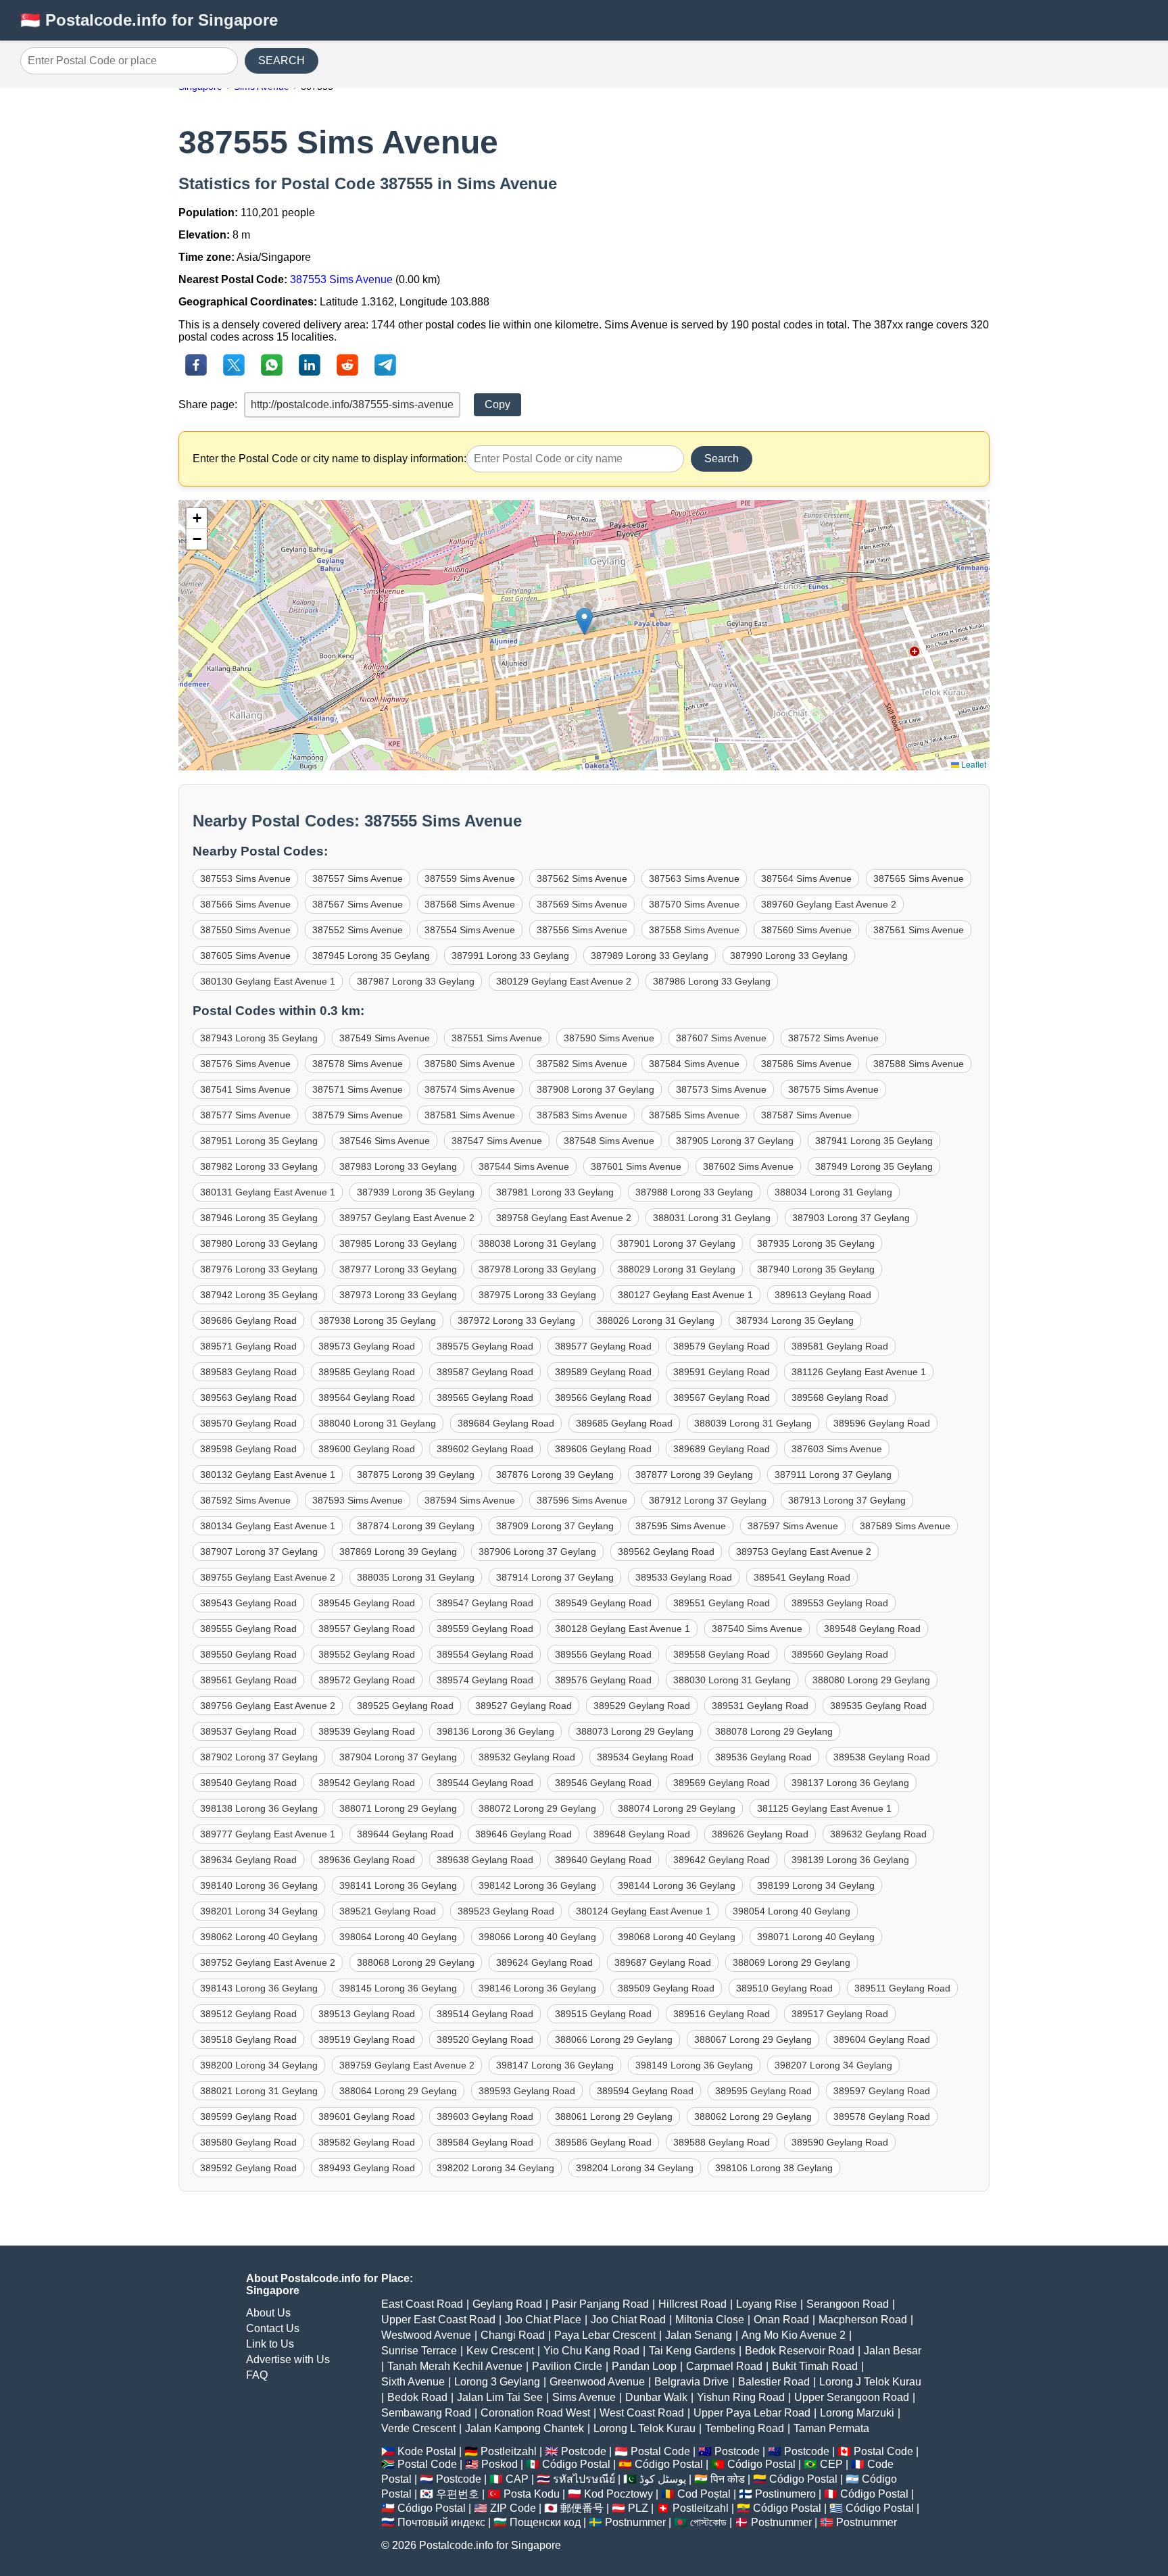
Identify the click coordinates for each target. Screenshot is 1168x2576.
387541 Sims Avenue (245, 1089)
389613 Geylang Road (823, 1295)
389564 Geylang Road (367, 1397)
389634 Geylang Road (248, 1860)
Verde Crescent (418, 2428)
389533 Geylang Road (684, 1577)
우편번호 (458, 2494)
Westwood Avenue (426, 2335)
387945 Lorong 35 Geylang (371, 956)
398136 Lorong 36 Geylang (495, 1731)
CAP (517, 2479)
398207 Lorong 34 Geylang (833, 2065)
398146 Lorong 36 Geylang (537, 1988)
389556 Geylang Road (603, 1654)
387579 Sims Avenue (358, 1115)
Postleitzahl (509, 2451)
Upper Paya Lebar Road (752, 2413)
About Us (268, 2313)
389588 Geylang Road (722, 2142)
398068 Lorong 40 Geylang (677, 1937)
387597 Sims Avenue (793, 1526)
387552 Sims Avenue (358, 930)
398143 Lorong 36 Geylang (259, 1988)
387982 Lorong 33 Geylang (259, 1166)
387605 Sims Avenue (245, 956)
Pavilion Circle (567, 2366)
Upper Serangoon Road (852, 2397)
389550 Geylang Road (248, 1654)
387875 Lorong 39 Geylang (416, 1475)
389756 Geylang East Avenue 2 (268, 1706)
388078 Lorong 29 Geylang (774, 1731)
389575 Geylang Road (485, 1346)
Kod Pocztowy (618, 2494)
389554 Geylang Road (485, 1654)
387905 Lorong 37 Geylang (735, 1141)
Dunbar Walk (656, 2397)
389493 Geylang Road (367, 2168)
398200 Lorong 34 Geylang (259, 2065)
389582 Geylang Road (367, 2142)
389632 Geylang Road (878, 1834)
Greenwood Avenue (597, 2382)
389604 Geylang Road (882, 2039)
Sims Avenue (584, 2397)
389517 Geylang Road (840, 2014)
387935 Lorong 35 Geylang (816, 1243)
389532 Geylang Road (527, 1757)
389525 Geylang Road (405, 1706)
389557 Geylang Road (367, 1629)
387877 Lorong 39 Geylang (694, 1475)
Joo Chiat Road (628, 2320)
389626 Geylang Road (760, 1834)
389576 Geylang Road (603, 1680)
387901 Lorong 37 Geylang (677, 1243)
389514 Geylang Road (485, 2014)
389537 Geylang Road (248, 1731)
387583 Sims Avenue (582, 1115)
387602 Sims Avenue (748, 1166)
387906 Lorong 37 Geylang (537, 1552)
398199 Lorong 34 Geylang (816, 1885)
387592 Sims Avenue (245, 1500)
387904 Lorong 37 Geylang (398, 1757)
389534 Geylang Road (645, 1757)
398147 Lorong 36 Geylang (555, 2065)
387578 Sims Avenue (358, 1064)
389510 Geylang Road (784, 1988)
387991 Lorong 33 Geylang (510, 956)
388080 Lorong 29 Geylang (871, 1680)
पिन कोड (728, 2479)
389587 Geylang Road (485, 1372)
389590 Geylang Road (840, 2142)
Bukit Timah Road (815, 2366)
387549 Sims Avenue (385, 1038)
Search (722, 459)
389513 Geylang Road (367, 2014)
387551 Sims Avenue (497, 1038)
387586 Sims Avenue (806, 1064)
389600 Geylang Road (367, 1449)
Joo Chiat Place (543, 2320)
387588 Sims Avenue (919, 1064)
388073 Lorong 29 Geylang (635, 1731)
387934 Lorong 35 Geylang (795, 1320)
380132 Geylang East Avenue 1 (268, 1475)
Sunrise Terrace (419, 2351)
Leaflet (973, 764)
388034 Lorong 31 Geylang (833, 1192)
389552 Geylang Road (367, 1654)
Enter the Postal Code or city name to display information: (330, 459)
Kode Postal (427, 2451)
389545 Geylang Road (367, 1603)
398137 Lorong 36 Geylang (850, 1783)
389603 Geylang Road (485, 2116)
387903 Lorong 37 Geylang (851, 1218)
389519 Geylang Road (367, 2039)
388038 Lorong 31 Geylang (537, 1243)
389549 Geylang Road (603, 1603)
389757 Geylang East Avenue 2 (407, 1218)
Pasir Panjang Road (600, 2304)
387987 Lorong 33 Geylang (416, 981)
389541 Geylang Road (802, 1577)
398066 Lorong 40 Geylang (537, 1937)
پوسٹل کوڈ (663, 2479)
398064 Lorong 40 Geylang (398, 1937)
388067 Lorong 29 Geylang (753, 2039)
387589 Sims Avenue (905, 1526)
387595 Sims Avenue (681, 1526)
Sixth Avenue (413, 2382)
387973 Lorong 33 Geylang (398, 1295)
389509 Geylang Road (666, 1988)
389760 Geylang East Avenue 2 (829, 904)
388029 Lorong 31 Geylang (677, 1269)
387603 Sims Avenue (837, 1449)
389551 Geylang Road (722, 1603)
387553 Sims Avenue (341, 279)
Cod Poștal (704, 2494)
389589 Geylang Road (603, 1372)
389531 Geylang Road (760, 1706)
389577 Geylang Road (603, 1346)
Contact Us (273, 2328)
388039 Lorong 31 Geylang (753, 1423)
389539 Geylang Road (367, 1731)
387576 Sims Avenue (245, 1064)
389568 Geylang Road (840, 1397)
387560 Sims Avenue (806, 930)
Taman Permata (831, 2428)
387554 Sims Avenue (470, 930)
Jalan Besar (893, 2351)
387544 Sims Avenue (524, 1166)
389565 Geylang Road (485, 1397)
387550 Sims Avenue (245, 930)
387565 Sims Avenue (919, 878)
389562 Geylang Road (666, 1552)
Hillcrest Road (692, 2304)
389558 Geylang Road (722, 1654)
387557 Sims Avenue (358, 878)
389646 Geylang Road (524, 1834)
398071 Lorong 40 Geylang (816, 1937)
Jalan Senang (699, 2335)
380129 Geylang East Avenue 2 (564, 981)
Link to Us (270, 2344)
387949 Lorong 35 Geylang (874, 1166)
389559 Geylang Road (485, 1629)
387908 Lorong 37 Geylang (595, 1089)
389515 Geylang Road (603, 2014)
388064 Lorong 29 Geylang (398, 2091)
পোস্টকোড (708, 2522)
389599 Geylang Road (248, 2116)
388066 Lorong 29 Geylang (614, 2039)
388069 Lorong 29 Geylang (792, 1962)
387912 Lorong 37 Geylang (708, 1500)
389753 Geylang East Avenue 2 (804, 1552)
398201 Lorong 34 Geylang (259, 1911)
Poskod (500, 2464)
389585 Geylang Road (367, 1372)
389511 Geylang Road (902, 1988)
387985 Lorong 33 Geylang (398, 1243)
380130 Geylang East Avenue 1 (268, 981)
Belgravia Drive (691, 2382)
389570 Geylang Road (248, 1423)
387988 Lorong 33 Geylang (694, 1192)
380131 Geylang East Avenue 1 (268, 1192)
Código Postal (576, 2464)
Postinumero (785, 2494)
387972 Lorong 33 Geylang (516, 1320)
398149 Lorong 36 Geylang (694, 2065)
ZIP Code (513, 2508)
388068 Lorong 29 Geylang (416, 1962)
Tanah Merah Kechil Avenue (455, 2366)
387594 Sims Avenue (470, 1500)
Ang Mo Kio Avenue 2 (794, 2335)
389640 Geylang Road (603, 1860)
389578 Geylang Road (882, 2116)
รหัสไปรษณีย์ (584, 2479)
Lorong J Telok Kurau (870, 2382)
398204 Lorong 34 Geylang (635, 2168)
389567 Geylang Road (722, 1397)
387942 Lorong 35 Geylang (259, 1295)
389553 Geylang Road (840, 1603)
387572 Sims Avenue (833, 1038)
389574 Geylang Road (485, 1680)
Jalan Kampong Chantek (525, 2428)
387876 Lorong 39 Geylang (555, 1475)
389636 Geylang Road (367, 1860)
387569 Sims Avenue (582, 904)
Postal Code (660, 2451)
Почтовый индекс (441, 2522)
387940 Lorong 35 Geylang (816, 1269)
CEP (831, 2464)
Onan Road (781, 2320)
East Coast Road (422, 2304)
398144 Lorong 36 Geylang (677, 1885)
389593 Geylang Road (527, 2091)
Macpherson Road (863, 2320)
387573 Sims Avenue (721, 1089)
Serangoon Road (848, 2304)
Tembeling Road (745, 2428)
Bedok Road (417, 2397)
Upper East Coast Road (438, 2320)
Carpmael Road (724, 2366)
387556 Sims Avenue (582, 930)
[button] (584, 621)
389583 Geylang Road (248, 1372)
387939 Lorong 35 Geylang (416, 1192)
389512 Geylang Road (248, 2014)
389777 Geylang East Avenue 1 (268, 1834)
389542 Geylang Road (367, 1783)
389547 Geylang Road (485, 1603)
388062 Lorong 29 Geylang (753, 2116)
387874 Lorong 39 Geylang (416, 1526)
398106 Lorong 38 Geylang (774, 2168)
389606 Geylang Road (603, 1449)
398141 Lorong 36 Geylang (398, 1885)
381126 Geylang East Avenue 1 (859, 1372)
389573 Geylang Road (367, 1346)
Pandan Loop (644, 2366)
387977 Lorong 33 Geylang (398, 1269)
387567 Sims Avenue (358, 904)
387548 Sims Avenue (609, 1141)
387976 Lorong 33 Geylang (259, 1269)
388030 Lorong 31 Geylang (732, 1680)
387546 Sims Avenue (385, 1141)
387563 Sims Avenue (694, 878)
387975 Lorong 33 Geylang (537, 1295)
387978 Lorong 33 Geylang (537, 1269)
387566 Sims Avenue (245, 904)
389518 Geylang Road (248, 2039)
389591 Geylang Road (722, 1372)
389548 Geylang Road (872, 1629)
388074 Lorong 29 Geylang (677, 1808)
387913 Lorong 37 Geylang (847, 1500)
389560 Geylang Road (840, 1654)
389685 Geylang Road (624, 1423)
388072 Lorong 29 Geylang (537, 1808)
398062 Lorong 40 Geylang (259, 1937)
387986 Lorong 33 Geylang (712, 981)
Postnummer (635, 2522)
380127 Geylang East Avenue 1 (685, 1295)
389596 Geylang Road (882, 1423)
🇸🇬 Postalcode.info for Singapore (149, 20)
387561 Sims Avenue (919, 930)
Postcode (584, 2451)
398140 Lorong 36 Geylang (259, 1885)
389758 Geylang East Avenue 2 (564, 1218)
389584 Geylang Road (485, 2142)
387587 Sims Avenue (806, 1115)
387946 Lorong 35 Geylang (259, 1218)
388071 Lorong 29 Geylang (398, 1808)
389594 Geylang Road (645, 2091)
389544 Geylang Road (485, 1783)
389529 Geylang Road (642, 1706)
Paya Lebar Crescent (605, 2335)
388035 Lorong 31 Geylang (416, 1577)
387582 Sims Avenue (582, 1064)
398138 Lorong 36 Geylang (259, 1808)
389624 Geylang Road (544, 1962)
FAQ (257, 2375)
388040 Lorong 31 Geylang (377, 1423)
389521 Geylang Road (388, 1911)
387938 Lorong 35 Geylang (377, 1320)
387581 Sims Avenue (470, 1115)
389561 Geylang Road (248, 1680)
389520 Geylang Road (485, 2039)
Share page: (208, 404)
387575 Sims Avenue (833, 1089)
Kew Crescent (500, 2351)
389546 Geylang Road (603, 1783)
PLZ (638, 2508)
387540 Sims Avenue (757, 1629)
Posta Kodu (532, 2494)
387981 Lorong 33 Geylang (555, 1192)
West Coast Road (642, 2413)
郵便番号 (582, 2508)
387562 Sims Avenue (582, 878)
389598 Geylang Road (248, 1449)
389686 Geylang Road (248, 1320)
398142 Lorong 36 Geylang (537, 1885)
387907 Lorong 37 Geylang (259, 1552)
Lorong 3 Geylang (497, 2382)
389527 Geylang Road (524, 1706)
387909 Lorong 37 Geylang (555, 1526)
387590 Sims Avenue (609, 1038)
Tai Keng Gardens (692, 2351)
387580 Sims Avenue (470, 1064)
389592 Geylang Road (248, 2168)
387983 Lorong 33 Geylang (398, 1166)
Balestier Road (774, 2382)
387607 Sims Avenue (721, 1038)
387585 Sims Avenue (694, 1115)
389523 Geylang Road (506, 1911)
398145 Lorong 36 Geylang (398, 1988)
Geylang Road (507, 2304)
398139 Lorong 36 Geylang (850, 1860)
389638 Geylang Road (485, 1860)
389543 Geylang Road (248, 1603)
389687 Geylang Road (663, 1962)
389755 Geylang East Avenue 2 (268, 1577)
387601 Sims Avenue (636, 1166)
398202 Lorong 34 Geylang (495, 2168)
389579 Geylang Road (722, 1346)
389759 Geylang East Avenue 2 (407, 2065)
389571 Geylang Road (248, 1346)
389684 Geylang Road (506, 1423)
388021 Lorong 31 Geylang (259, 2091)
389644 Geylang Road (405, 1834)
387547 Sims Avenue (497, 1141)
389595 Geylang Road (763, 2091)
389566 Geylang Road (603, 1397)
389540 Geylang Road (248, 1783)
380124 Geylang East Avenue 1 (643, 1911)
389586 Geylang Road (603, 2142)
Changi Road (513, 2335)
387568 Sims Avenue (470, 904)
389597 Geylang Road (882, 2091)
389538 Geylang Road (882, 1757)
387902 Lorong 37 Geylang (259, 1757)
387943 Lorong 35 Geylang (259, 1038)
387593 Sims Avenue (358, 1500)
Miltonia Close (710, 2320)
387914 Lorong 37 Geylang (555, 1577)
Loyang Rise (766, 2304)
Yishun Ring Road (741, 2397)
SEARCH (282, 60)
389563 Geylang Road (248, 1397)
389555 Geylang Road (248, 1629)
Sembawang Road (426, 2413)
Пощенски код (545, 2522)
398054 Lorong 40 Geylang (792, 1911)
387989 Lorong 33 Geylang (650, 956)
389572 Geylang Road (367, 1680)
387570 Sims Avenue (694, 904)
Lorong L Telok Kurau (644, 2428)
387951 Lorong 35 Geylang (259, 1141)
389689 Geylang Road (722, 1449)
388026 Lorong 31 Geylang (656, 1320)
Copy (497, 404)
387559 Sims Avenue (470, 878)
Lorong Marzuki (857, 2413)
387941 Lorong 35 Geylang (874, 1141)
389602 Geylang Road (485, 1449)
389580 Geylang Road (248, 2142)
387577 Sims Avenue (245, 1115)
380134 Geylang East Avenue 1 (268, 1526)
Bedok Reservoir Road (800, 2351)
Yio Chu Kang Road (591, 2351)
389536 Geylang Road (763, 1757)
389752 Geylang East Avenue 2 (268, 1962)
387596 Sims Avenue (582, 1500)
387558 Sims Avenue (694, 930)
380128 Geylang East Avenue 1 (623, 1629)
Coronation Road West (535, 2413)
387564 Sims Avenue (806, 878)
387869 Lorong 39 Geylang (398, 1552)
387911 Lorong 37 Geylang (833, 1475)
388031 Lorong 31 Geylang (712, 1218)
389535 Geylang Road (878, 1706)
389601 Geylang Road (367, 2116)
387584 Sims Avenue (694, 1064)
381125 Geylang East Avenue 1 (824, 1808)
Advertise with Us (288, 2359)
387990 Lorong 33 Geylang (789, 956)
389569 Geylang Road (722, 1783)
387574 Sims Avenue (470, 1089)
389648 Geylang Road (642, 1834)
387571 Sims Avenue (358, 1089)
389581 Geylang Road (840, 1346)
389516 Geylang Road (722, 2014)
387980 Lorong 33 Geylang (259, 1243)
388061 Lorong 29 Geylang (614, 2116)
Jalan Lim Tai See (500, 2397)
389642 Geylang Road (722, 1860)
